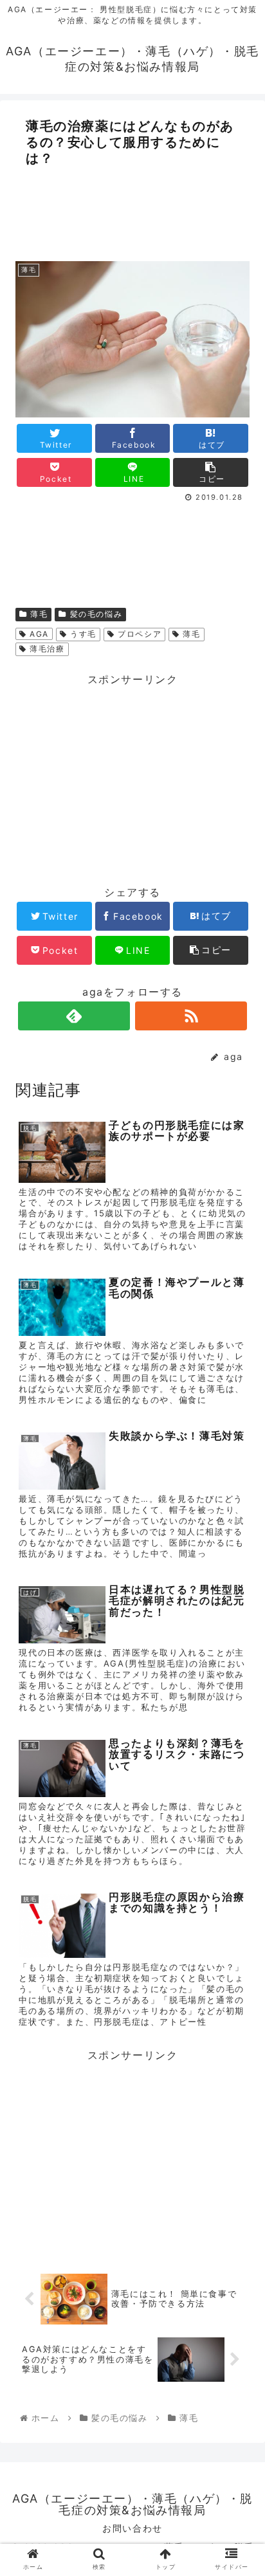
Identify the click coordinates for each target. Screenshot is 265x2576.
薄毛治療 (46, 649)
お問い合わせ (132, 2528)
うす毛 (82, 634)
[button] (238, 1658)
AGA (38, 634)
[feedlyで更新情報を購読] (74, 1016)
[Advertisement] (132, 210)
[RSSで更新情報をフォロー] (191, 1016)
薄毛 (38, 614)
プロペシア (139, 634)
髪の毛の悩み (95, 614)
